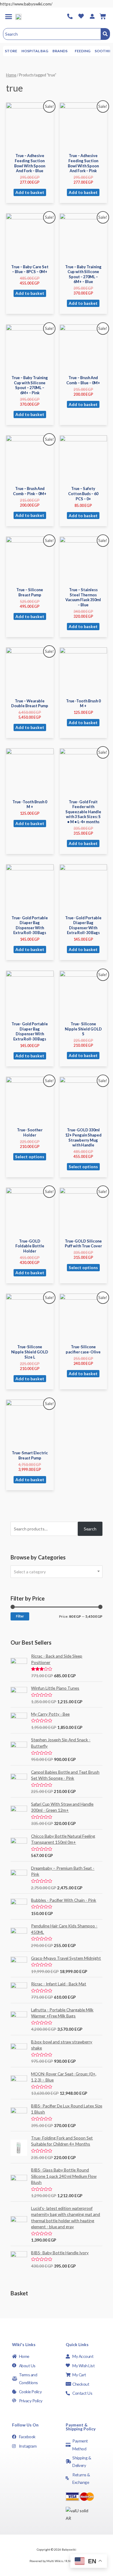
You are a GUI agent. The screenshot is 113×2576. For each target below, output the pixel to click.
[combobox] (56, 1572)
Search (90, 1529)
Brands (60, 51)
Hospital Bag (35, 51)
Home (11, 75)
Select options (30, 1157)
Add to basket (30, 192)
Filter (20, 1616)
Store (11, 51)
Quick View (30, 145)
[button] (8, 16)
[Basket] (103, 16)
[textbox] (56, 1572)
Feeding (83, 51)
